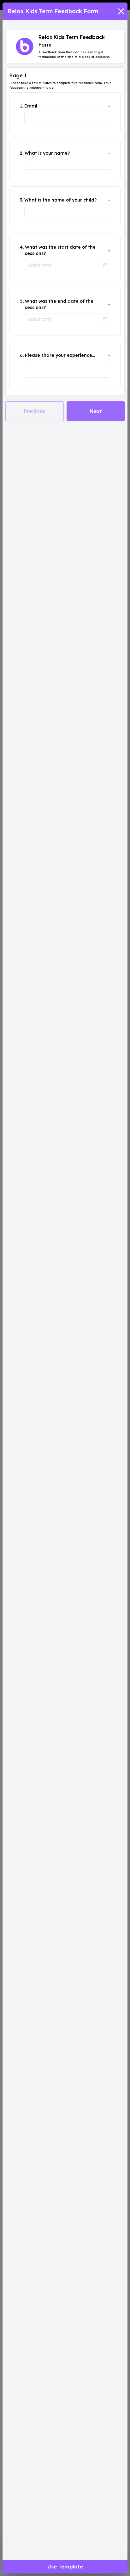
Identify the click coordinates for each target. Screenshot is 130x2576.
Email (31, 106)
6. (22, 355)
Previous (35, 411)
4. (22, 247)
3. (21, 200)
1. (21, 106)
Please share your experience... (60, 355)
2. (22, 153)
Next (96, 411)
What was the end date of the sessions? (59, 304)
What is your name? (47, 153)
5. (22, 301)
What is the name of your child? (60, 200)
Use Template (65, 2567)
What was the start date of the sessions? (60, 250)
